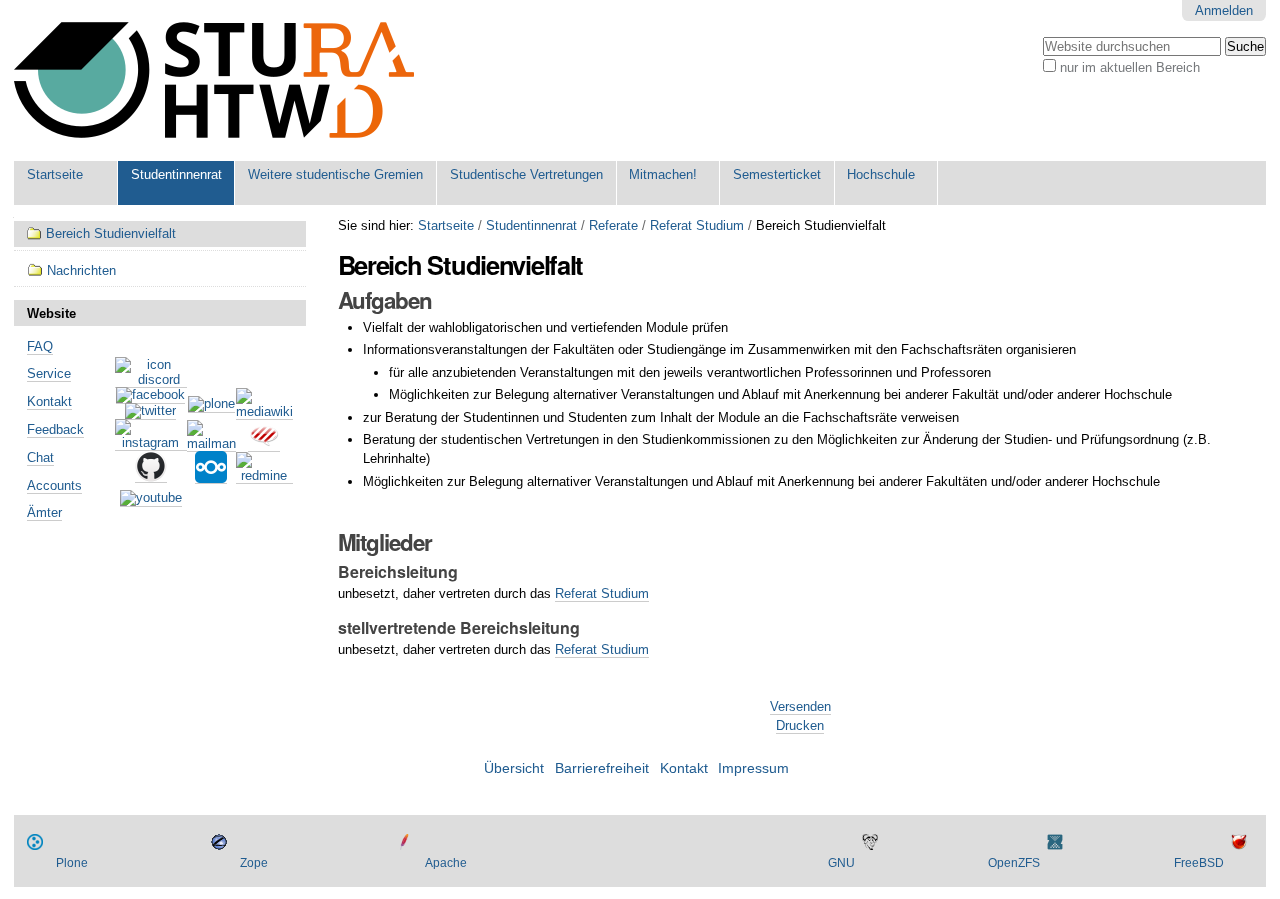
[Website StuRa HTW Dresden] (214, 80)
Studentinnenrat (176, 174)
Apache (446, 863)
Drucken (800, 725)
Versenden (800, 706)
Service (49, 373)
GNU (841, 863)
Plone (72, 863)
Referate (613, 225)
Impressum (753, 768)
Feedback (55, 429)
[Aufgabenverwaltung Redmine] (264, 476)
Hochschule (881, 174)
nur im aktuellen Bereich (1130, 67)
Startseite (55, 174)
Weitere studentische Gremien (335, 174)
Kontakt (49, 401)
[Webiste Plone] (211, 405)
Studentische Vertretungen (526, 174)
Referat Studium (697, 225)
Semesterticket (777, 174)
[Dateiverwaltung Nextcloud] (211, 476)
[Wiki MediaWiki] (264, 412)
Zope (254, 863)
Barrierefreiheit (602, 768)
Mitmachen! (663, 174)
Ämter (44, 512)
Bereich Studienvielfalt (111, 233)
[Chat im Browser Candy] (264, 444)
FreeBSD (1199, 863)
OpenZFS (1014, 863)
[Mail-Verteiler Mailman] (211, 444)
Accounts (54, 485)
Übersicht (514, 768)
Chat (40, 457)
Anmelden (1224, 10)
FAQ (40, 346)
